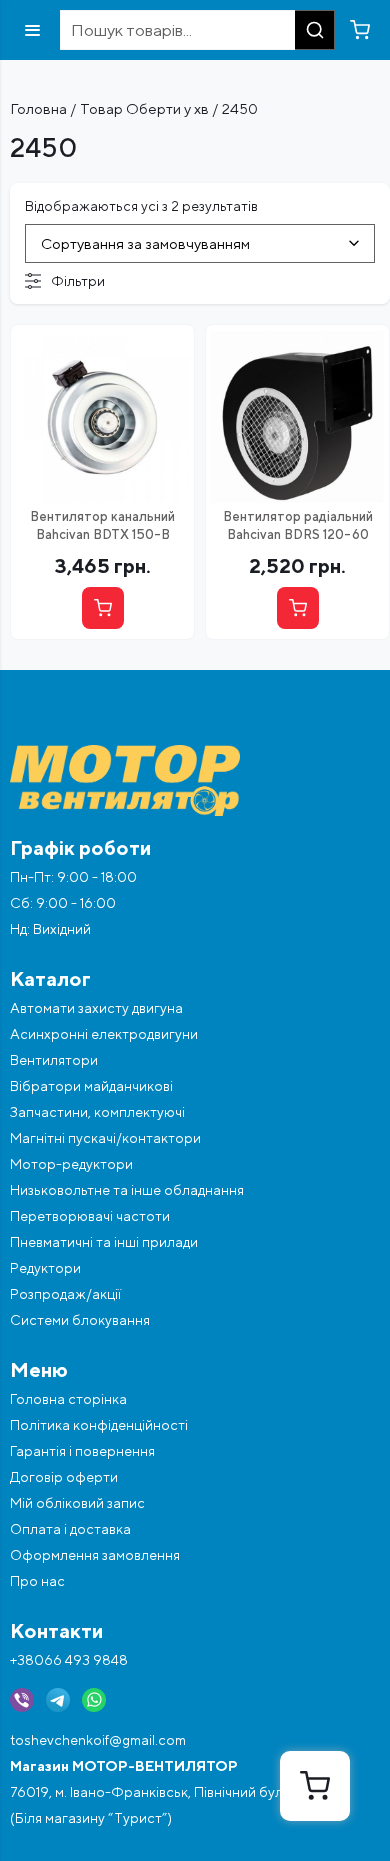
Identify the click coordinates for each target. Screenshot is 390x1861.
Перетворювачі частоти (90, 1216)
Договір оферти (64, 1477)
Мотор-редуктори (71, 1164)
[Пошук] (315, 30)
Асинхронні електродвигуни (104, 1034)
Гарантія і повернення (82, 1451)
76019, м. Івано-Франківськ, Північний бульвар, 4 (169, 1792)
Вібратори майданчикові (91, 1086)
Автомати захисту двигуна (96, 1008)
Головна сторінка (68, 1399)
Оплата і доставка (70, 1529)
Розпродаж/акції (65, 1294)
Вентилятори (54, 1060)
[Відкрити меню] (32, 30)
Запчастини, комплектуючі (97, 1112)
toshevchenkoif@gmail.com (98, 1740)
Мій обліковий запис (77, 1503)
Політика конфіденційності (99, 1425)
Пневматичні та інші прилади (104, 1242)
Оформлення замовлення (95, 1555)
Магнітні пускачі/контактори (105, 1138)
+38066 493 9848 (69, 1660)
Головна (38, 108)
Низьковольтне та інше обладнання (127, 1190)
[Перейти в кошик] (360, 30)
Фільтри (78, 281)
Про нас (37, 1581)
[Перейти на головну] (195, 780)
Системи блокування (80, 1320)
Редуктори (45, 1268)
